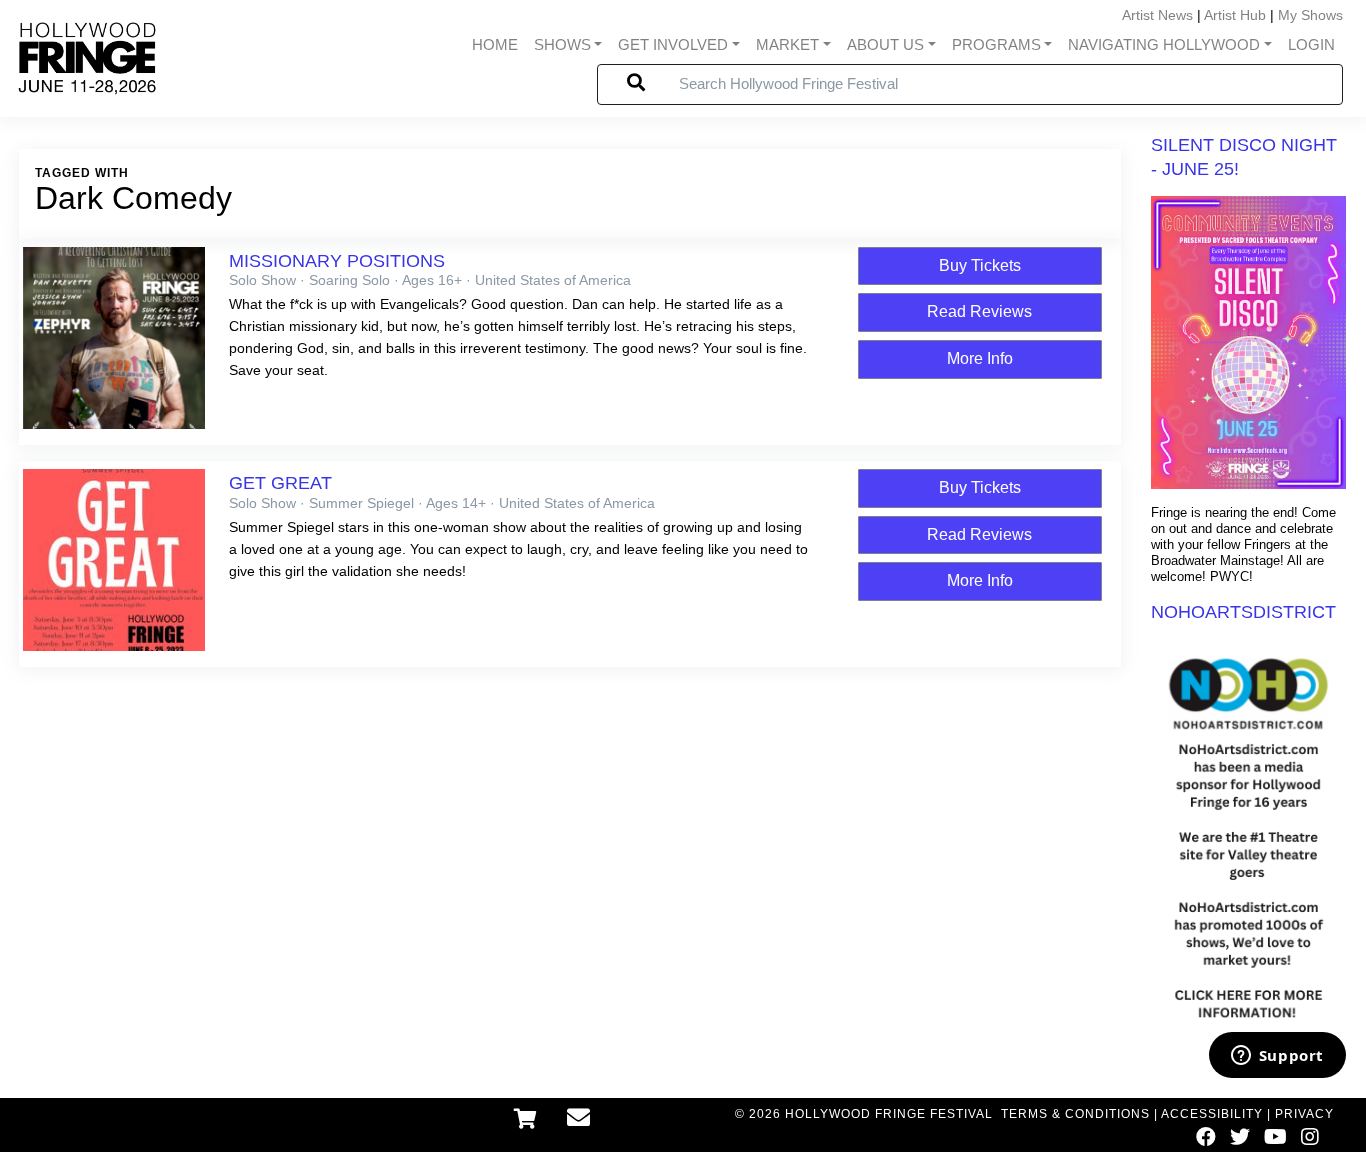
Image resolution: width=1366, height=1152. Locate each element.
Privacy (1304, 1114)
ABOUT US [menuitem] (885, 45)
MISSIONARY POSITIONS (337, 261)
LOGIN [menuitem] (1311, 45)
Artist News (1157, 15)
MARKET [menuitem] (787, 45)
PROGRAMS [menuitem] (996, 45)
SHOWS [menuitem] (562, 45)
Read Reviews (979, 311)
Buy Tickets (980, 265)
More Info (980, 358)
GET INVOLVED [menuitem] (673, 45)
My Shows (1310, 15)
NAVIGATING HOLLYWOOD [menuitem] (1164, 45)
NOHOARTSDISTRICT (1243, 612)
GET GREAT (280, 483)
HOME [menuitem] (495, 45)
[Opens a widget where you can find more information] (1277, 1057)
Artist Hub (1235, 15)
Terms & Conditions (1075, 1114)
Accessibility (1212, 1114)
